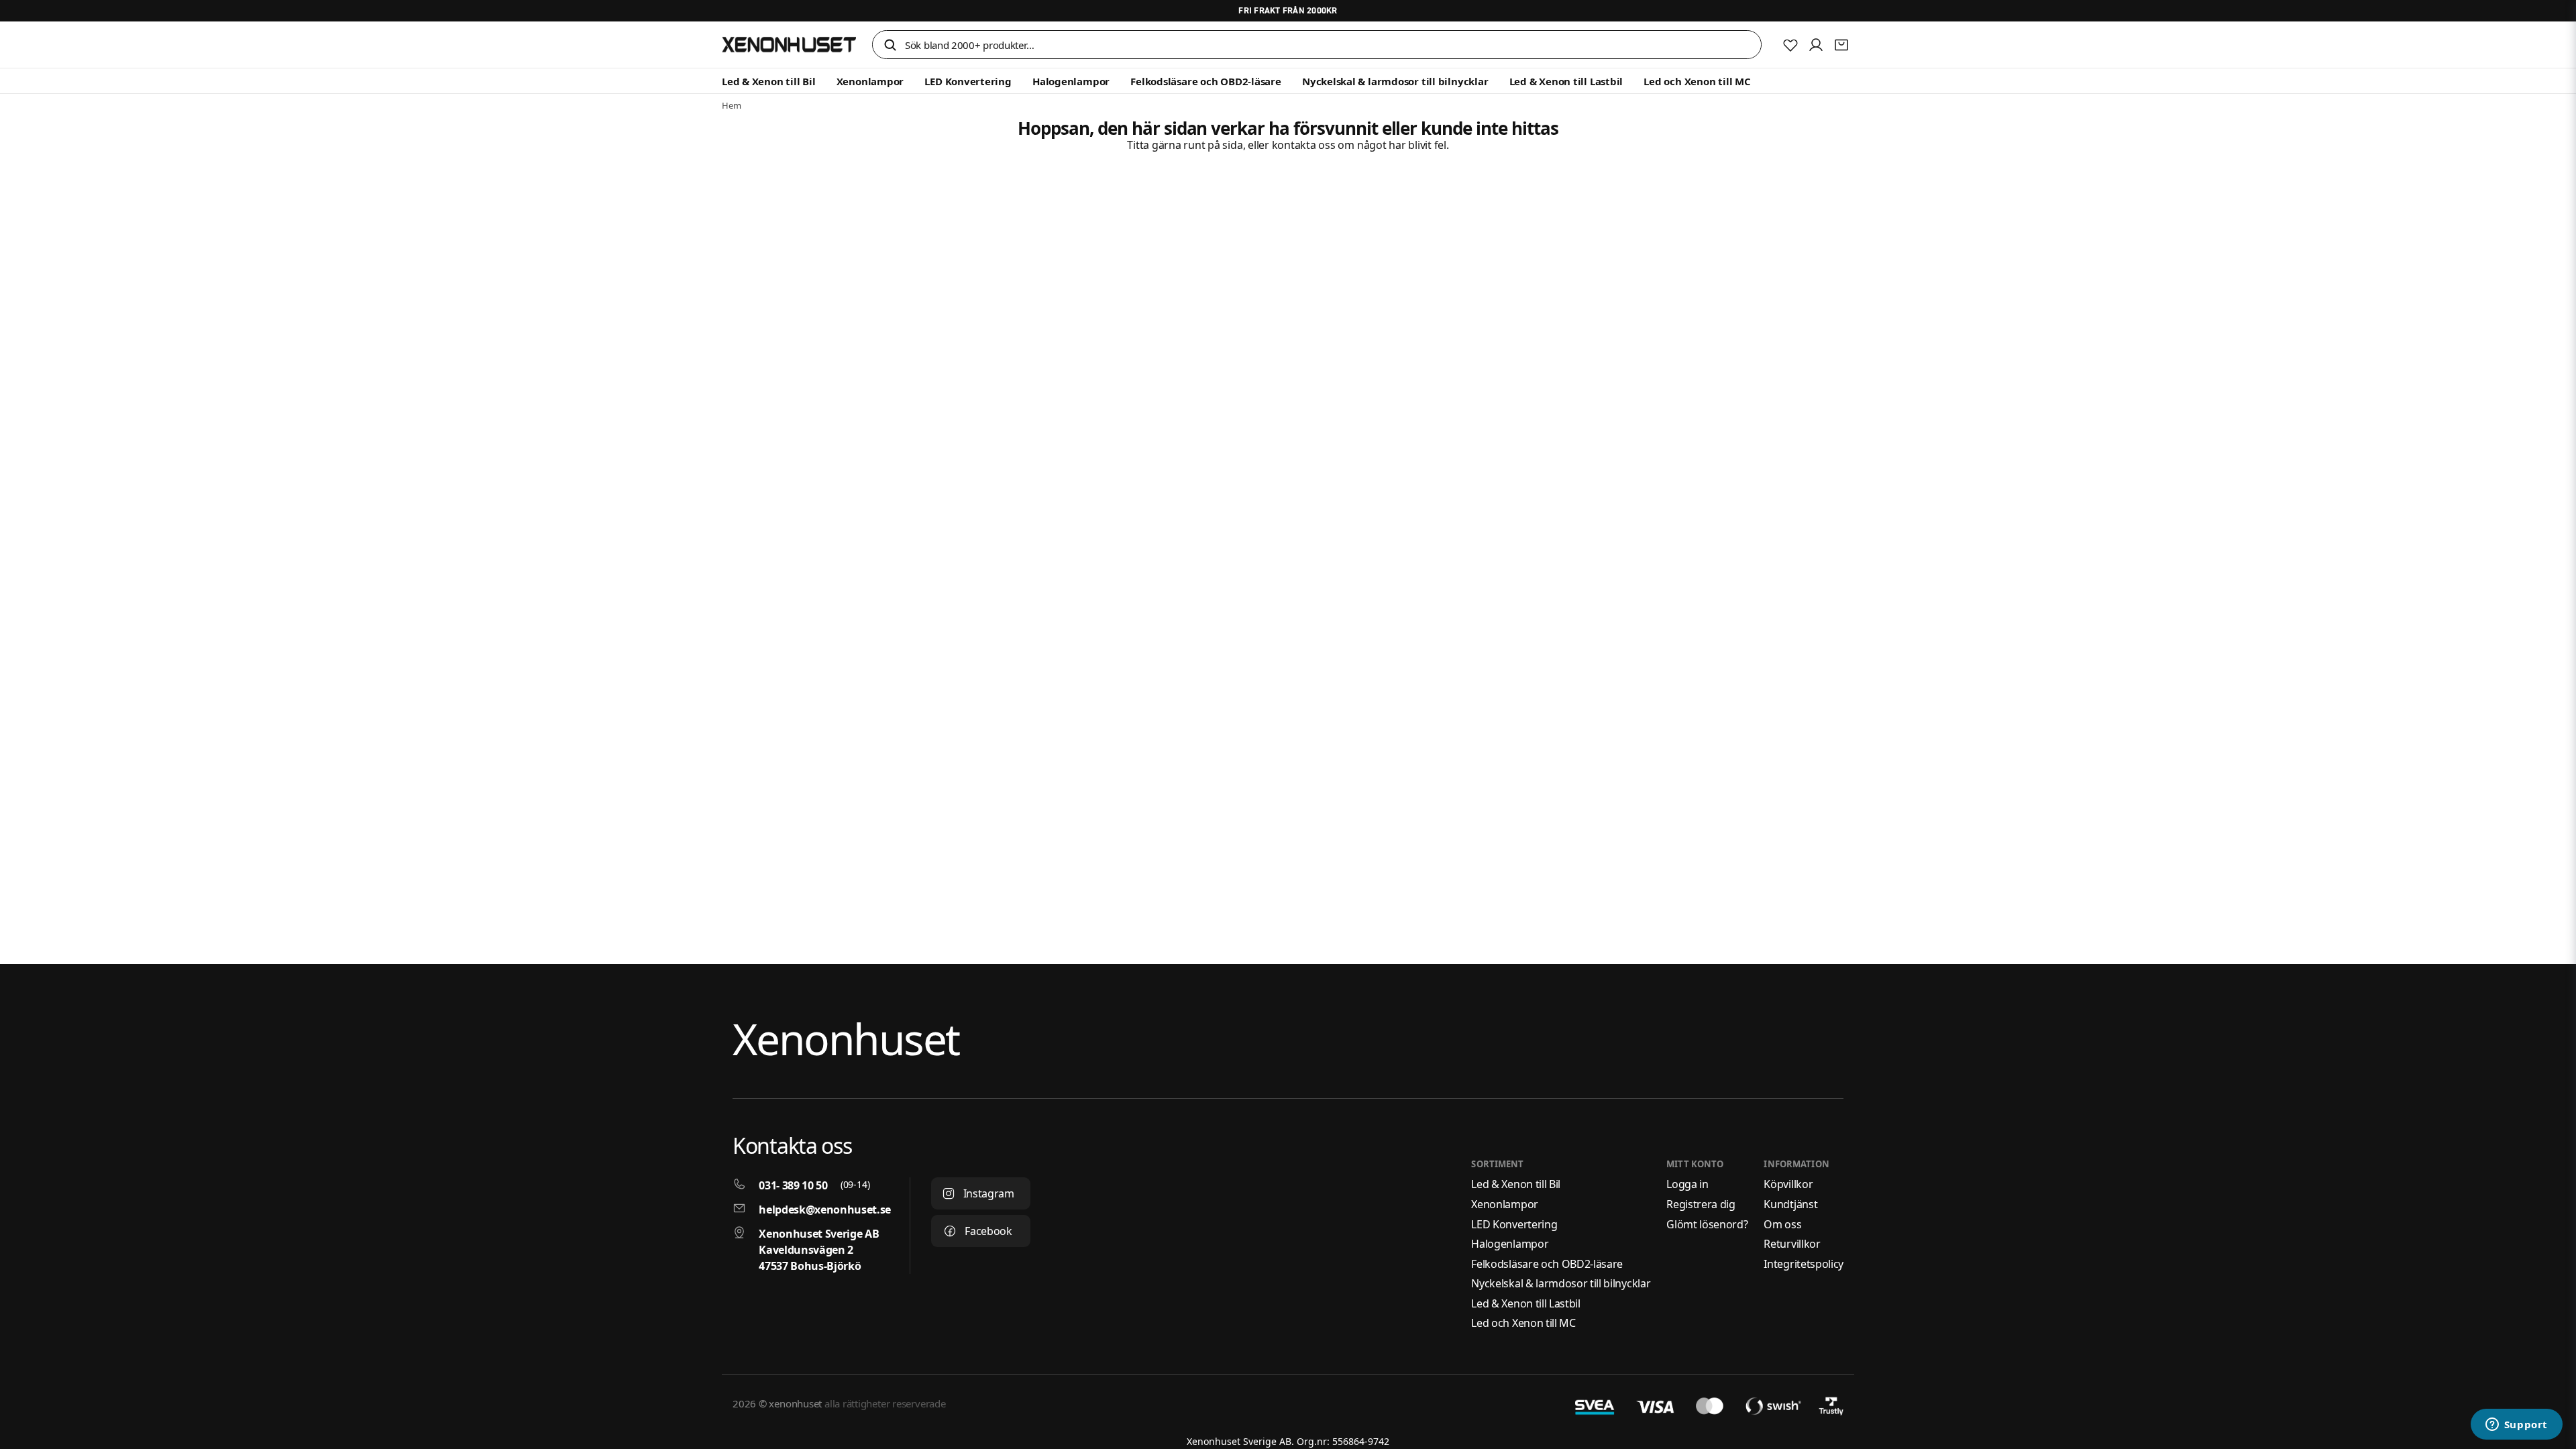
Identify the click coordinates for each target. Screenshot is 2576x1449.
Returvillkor (1792, 1244)
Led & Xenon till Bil (769, 81)
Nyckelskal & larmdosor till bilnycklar (1395, 81)
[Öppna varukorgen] (1841, 45)
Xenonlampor (870, 81)
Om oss (1782, 1224)
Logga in (1687, 1184)
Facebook (988, 1231)
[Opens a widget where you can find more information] (2516, 1426)
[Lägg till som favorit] (1790, 45)
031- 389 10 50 (793, 1185)
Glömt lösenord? (1707, 1224)
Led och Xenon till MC (1697, 81)
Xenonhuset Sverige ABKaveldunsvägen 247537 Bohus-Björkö (819, 1250)
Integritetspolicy (1804, 1264)
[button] (890, 46)
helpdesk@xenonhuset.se (825, 1210)
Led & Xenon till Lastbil (1566, 81)
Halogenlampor (1071, 81)
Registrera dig (1701, 1204)
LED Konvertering (968, 81)
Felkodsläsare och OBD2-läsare (1205, 81)
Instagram (989, 1193)
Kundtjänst (1790, 1204)
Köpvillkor (1788, 1184)
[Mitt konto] (1816, 45)
